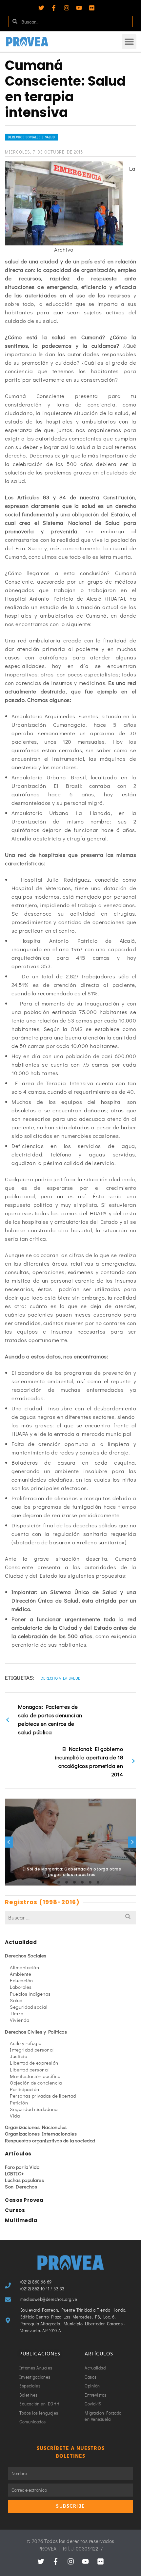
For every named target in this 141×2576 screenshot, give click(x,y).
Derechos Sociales (26, 1955)
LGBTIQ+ (15, 2173)
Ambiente (20, 1974)
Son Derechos (21, 2186)
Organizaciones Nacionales (36, 2127)
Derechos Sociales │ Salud (31, 137)
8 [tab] (98, 1882)
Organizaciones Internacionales (41, 2134)
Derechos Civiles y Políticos (36, 2032)
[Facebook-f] (54, 8)
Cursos (15, 2210)
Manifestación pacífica (35, 2076)
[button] (129, 42)
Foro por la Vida (22, 2167)
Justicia (19, 2056)
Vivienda (20, 2020)
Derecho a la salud (61, 1678)
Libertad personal (29, 2069)
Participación (25, 2089)
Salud (16, 2000)
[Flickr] (92, 8)
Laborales (21, 1987)
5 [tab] (74, 1882)
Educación (21, 1980)
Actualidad (21, 1942)
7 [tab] (90, 1882)
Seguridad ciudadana (34, 2109)
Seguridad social (29, 2007)
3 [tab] (59, 1882)
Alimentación (24, 1967)
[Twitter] (41, 8)
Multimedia (21, 2220)
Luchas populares (24, 2180)
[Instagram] (67, 8)
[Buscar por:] (70, 1917)
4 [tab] (67, 1882)
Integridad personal (32, 2050)
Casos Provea (24, 2200)
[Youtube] (79, 8)
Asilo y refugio (26, 2043)
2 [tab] (51, 1882)
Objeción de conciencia (36, 2083)
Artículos (18, 2154)
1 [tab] (43, 1882)
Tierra (17, 2013)
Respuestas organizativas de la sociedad (50, 2140)
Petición (19, 2102)
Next (132, 1842)
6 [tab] (82, 1882)
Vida (15, 2116)
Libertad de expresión (34, 2063)
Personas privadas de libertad (43, 2096)
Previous (9, 1842)
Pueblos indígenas (30, 1994)
